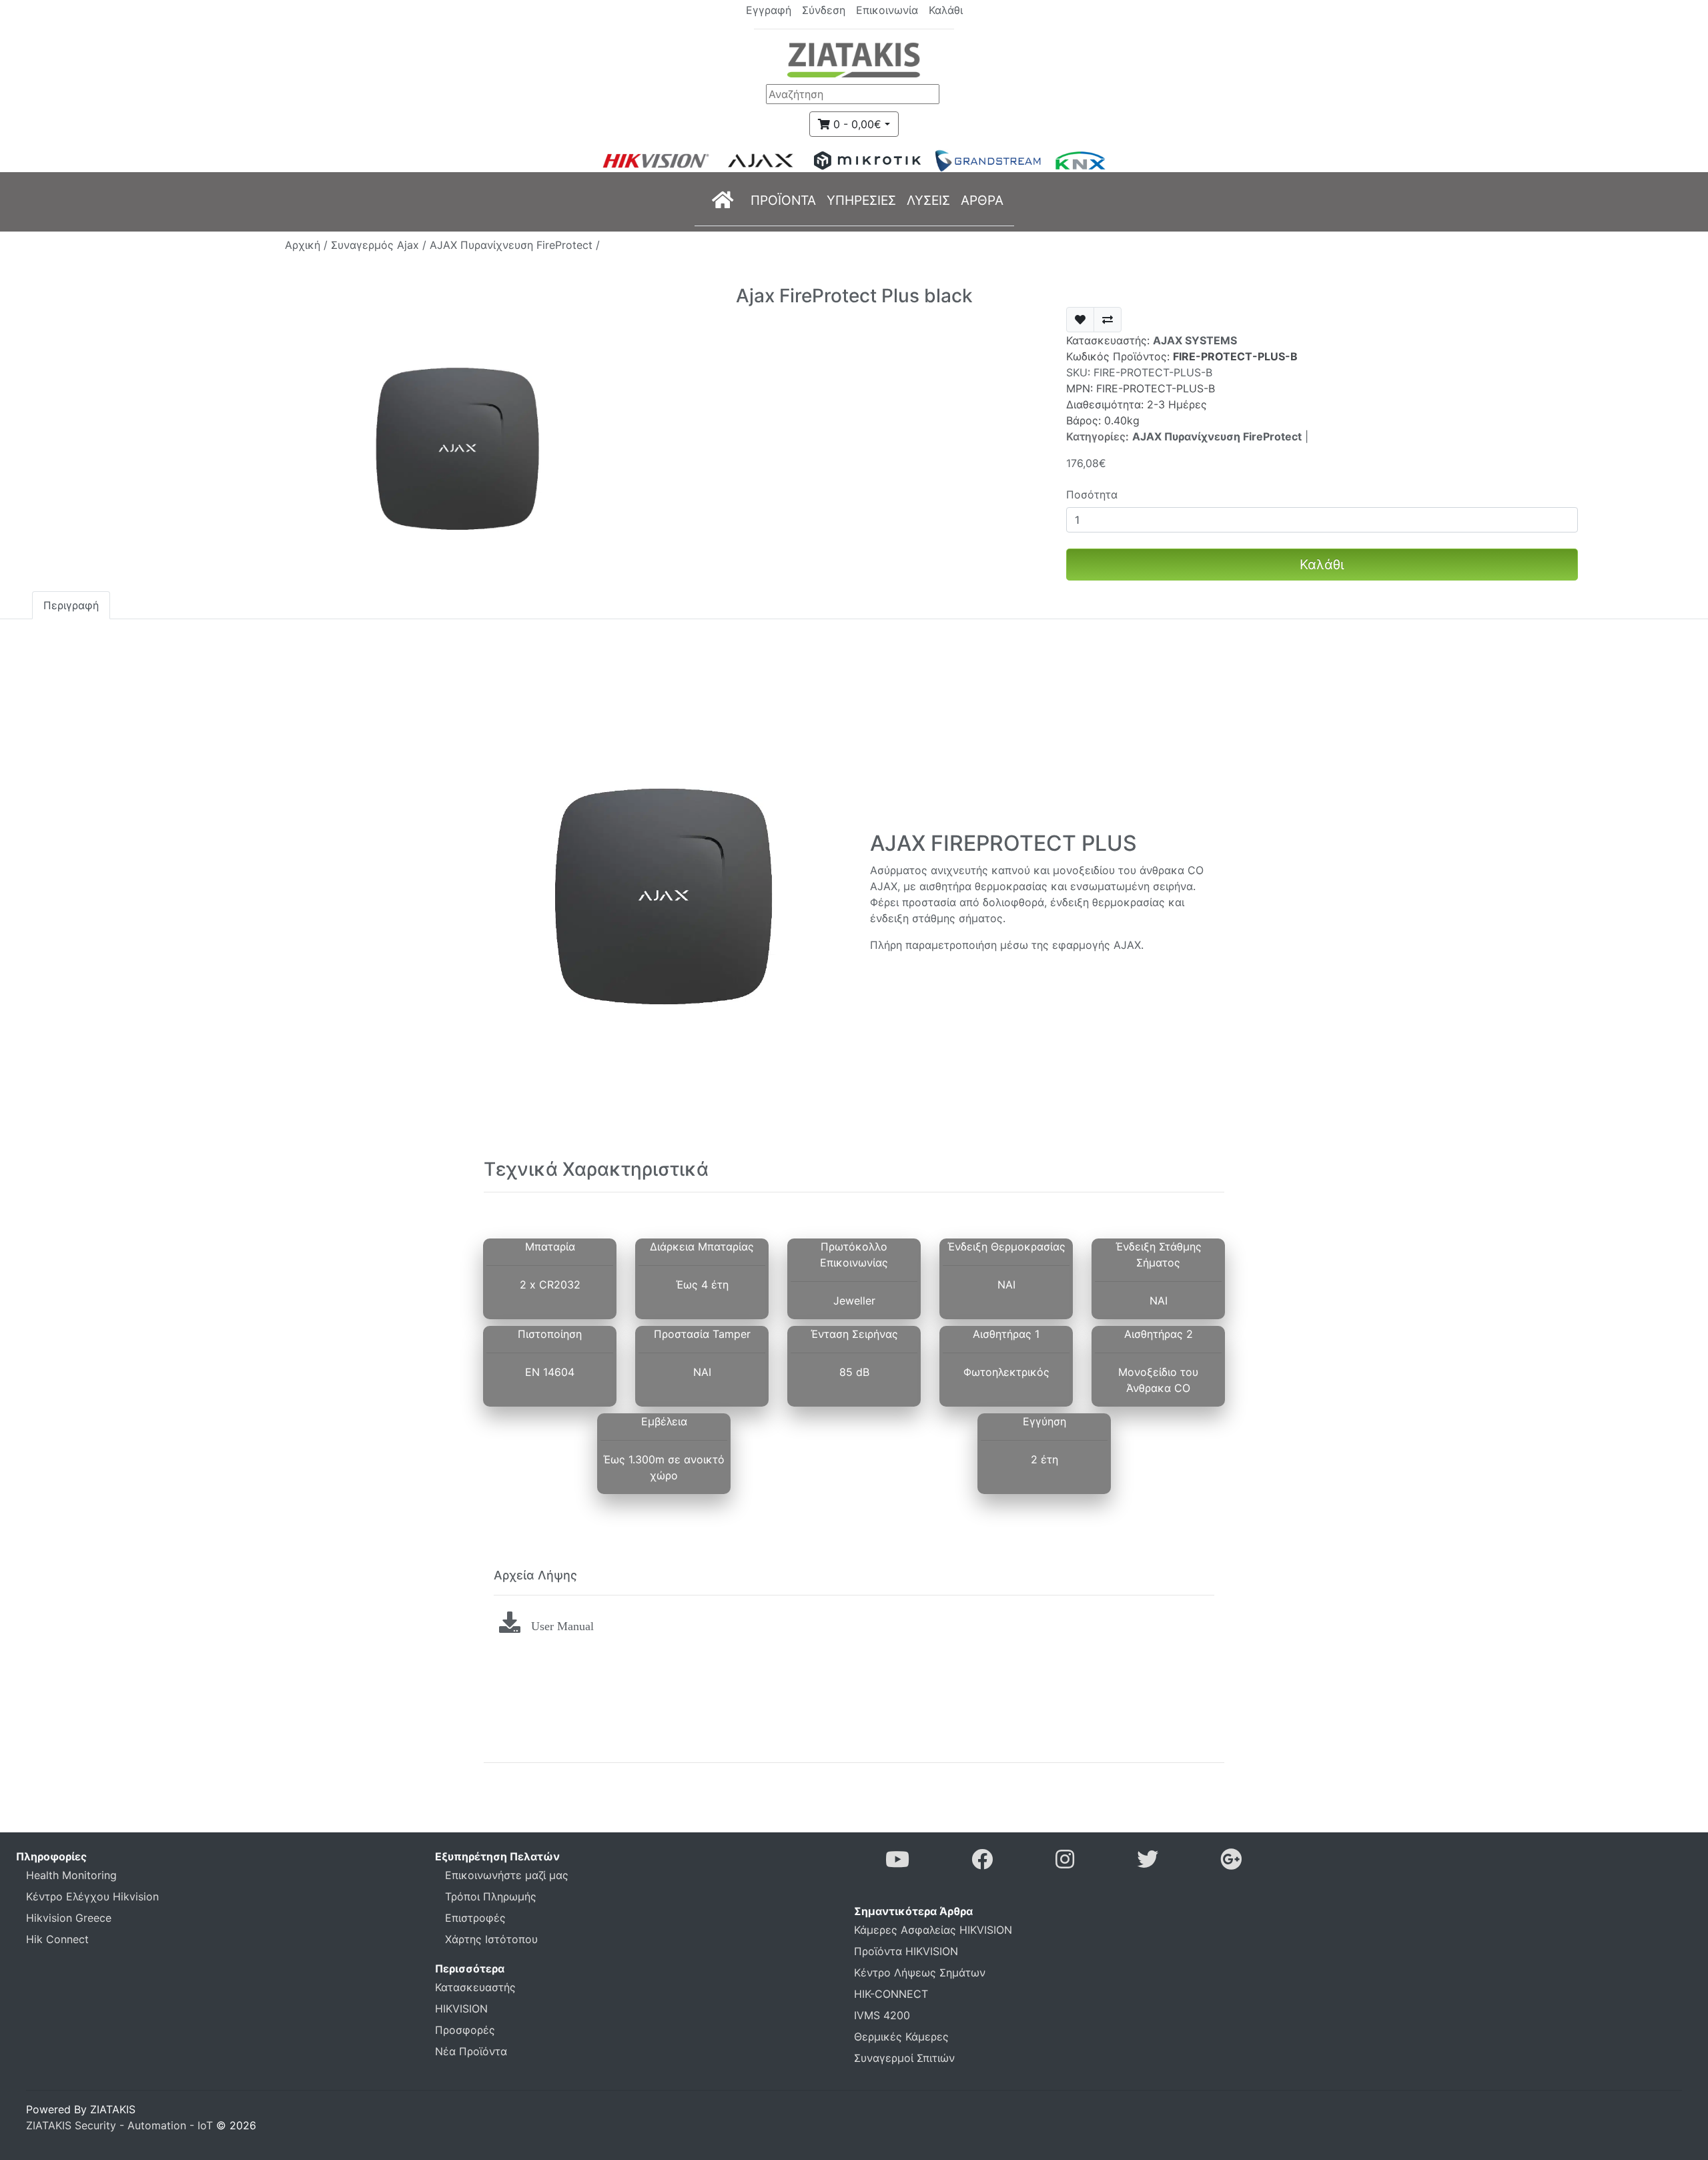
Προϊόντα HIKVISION (906, 1951)
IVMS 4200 (882, 2015)
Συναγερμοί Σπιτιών (904, 2058)
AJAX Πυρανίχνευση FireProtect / (515, 245)
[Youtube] (897, 1863)
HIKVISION (461, 2009)
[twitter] (1148, 1863)
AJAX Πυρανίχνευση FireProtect (1217, 436)
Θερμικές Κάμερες (901, 2037)
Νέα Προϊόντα (471, 2051)
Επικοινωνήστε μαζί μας (507, 1875)
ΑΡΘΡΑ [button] (982, 200)
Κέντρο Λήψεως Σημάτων (920, 1972)
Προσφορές (465, 2030)
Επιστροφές (475, 1918)
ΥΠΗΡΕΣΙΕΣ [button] (861, 200)
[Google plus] (1231, 1863)
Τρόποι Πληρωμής (491, 1896)
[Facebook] (982, 1863)
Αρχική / (308, 245)
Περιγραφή (71, 605)
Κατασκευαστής (475, 1987)
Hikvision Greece (69, 1918)
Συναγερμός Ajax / (380, 245)
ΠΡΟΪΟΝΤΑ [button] (783, 200)
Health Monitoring (71, 1875)
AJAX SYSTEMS (1195, 340)
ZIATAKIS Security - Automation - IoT (119, 2125)
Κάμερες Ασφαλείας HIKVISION (933, 1930)
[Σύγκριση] (1108, 320)
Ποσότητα (1092, 494)
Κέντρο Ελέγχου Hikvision (92, 1896)
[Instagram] (1065, 1863)
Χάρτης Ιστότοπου (491, 1939)
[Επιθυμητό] (1080, 320)
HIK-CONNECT (891, 1994)
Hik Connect (57, 1939)
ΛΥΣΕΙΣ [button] (928, 200)
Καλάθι (1322, 565)
